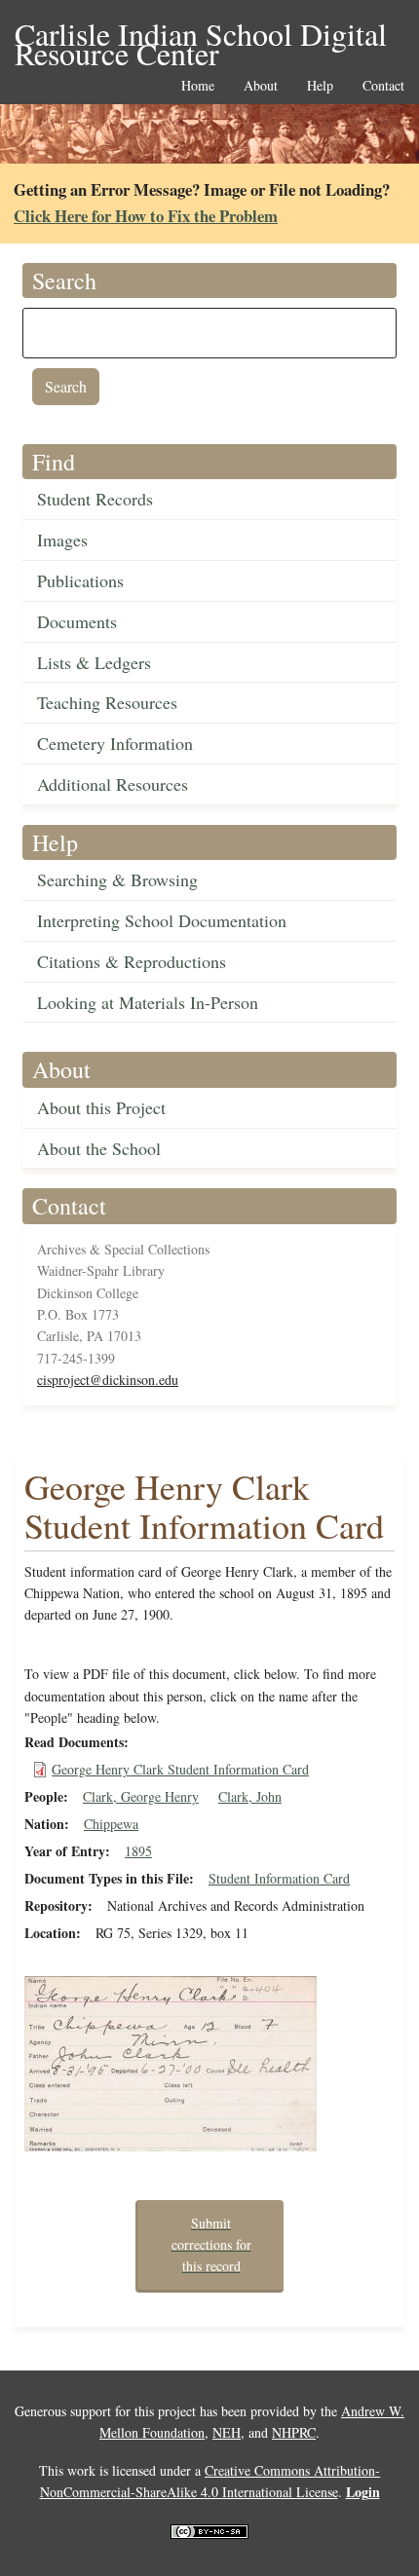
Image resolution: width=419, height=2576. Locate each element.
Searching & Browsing (117, 879)
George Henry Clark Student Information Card (180, 1769)
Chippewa (111, 1824)
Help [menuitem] (320, 86)
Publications (80, 580)
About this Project (101, 1107)
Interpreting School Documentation (162, 920)
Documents (77, 621)
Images (62, 540)
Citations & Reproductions (132, 961)
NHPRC (294, 2432)
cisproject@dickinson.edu (108, 1380)
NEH (227, 2432)
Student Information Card (279, 1878)
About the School (99, 1148)
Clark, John (250, 1796)
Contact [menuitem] (383, 86)
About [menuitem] (261, 86)
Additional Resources (113, 784)
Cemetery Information (115, 743)
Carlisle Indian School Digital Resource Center (201, 36)
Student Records (95, 499)
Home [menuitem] (198, 86)
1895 (138, 1851)
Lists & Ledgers (94, 662)
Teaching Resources (107, 702)
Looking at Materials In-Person (148, 1002)
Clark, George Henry (141, 1796)
